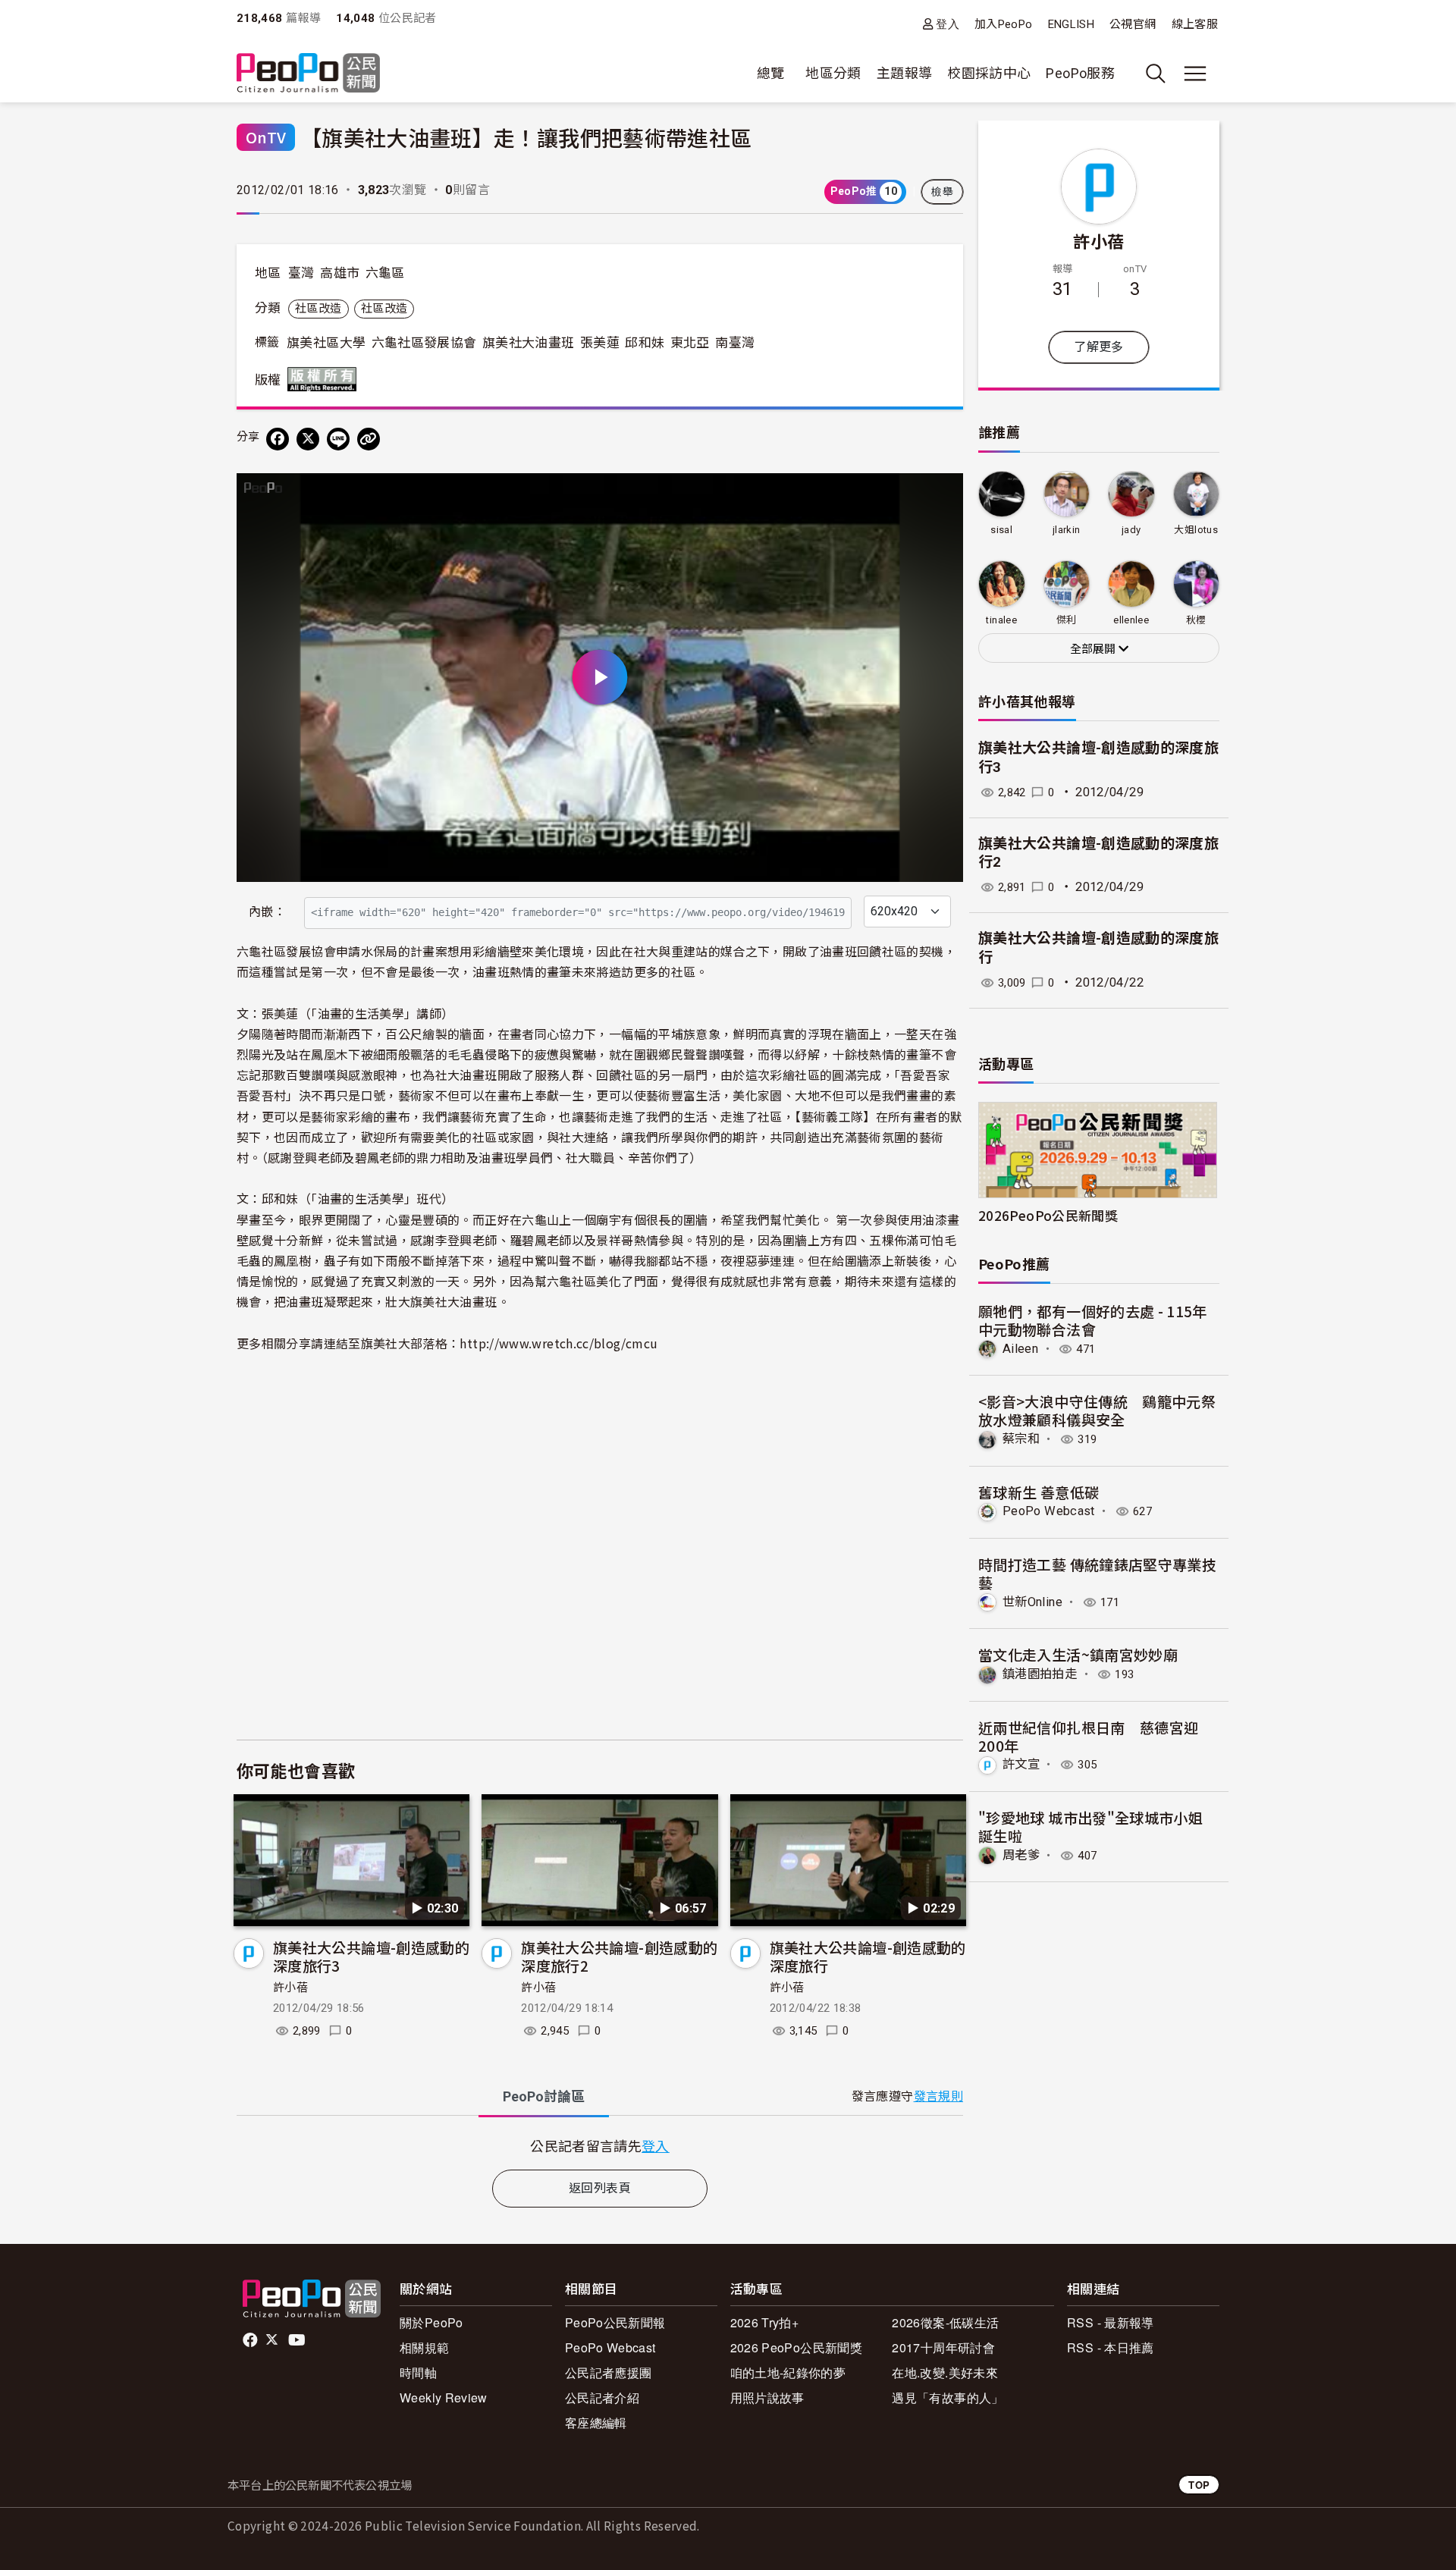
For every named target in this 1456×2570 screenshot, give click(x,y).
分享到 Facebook (942, 494)
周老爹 (1021, 1855)
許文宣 (1021, 1764)
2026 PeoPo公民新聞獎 (796, 2347)
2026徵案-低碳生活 (945, 2322)
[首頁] (308, 74)
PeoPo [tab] (544, 2096)
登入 (948, 24)
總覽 (771, 73)
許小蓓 (290, 1988)
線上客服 (1195, 24)
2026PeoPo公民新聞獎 (1048, 1215)
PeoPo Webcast (1049, 1511)
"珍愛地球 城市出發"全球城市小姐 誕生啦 (1090, 1826)
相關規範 (424, 2347)
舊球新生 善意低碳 (1039, 1492)
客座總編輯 (596, 2423)
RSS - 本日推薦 (1111, 2347)
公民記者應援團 (609, 2372)
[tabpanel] (600, 2146)
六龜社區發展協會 (424, 343)
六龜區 (385, 273)
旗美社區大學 (326, 343)
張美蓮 (600, 343)
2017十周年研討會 (943, 2347)
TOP (1199, 2485)
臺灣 (301, 273)
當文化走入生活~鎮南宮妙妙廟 (1078, 1654)
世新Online (1032, 1602)
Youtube (298, 2340)
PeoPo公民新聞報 (615, 2322)
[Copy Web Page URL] (369, 439)
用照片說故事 (767, 2397)
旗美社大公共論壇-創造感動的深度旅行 (868, 1956)
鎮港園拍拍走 (1040, 1674)
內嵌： (267, 912)
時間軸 (418, 2372)
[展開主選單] (1195, 74)
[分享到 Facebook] (278, 439)
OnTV (266, 137)
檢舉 (942, 192)
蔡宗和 (1021, 1439)
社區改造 (318, 309)
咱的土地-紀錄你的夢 (788, 2372)
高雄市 (340, 273)
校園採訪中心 (989, 73)
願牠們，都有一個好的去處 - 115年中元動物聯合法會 (1093, 1320)
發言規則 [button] (938, 2096)
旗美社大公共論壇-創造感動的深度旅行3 (371, 1956)
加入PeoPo (1004, 24)
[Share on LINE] (338, 439)
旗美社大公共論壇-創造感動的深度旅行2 (619, 1956)
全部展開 (1094, 649)
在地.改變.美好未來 (945, 2372)
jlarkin (1067, 530)
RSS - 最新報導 (1111, 2322)
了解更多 (1098, 347)
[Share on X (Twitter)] (308, 439)
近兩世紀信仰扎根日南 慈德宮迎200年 (1088, 1736)
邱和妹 (645, 343)
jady (1131, 530)
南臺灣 (735, 343)
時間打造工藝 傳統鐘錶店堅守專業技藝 (1097, 1573)
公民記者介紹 (602, 2397)
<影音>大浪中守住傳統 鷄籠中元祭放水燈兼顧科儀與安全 (1097, 1410)
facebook (251, 2340)
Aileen (1020, 1349)
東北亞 (690, 343)
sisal (1001, 530)
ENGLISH (1072, 24)
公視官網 (1133, 24)
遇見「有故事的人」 (948, 2397)
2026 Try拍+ (765, 2322)
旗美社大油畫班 (529, 343)
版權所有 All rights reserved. (325, 379)
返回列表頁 (600, 2188)
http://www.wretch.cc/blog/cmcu (559, 1343)
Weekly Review (444, 2397)
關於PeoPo (431, 2322)
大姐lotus (1196, 530)
